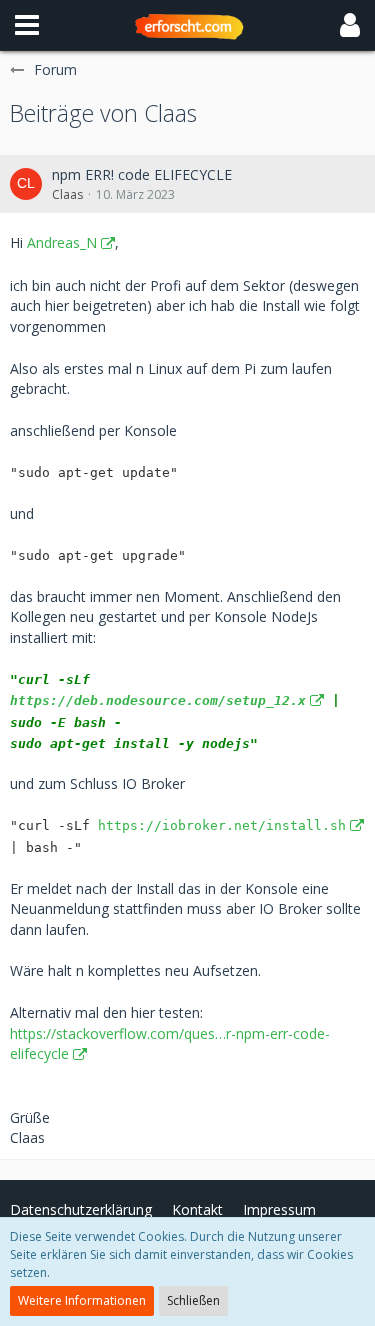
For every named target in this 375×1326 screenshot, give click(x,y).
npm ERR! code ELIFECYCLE (142, 174)
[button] (27, 25)
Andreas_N (62, 242)
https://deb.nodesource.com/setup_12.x (158, 700)
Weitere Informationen (82, 1300)
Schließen (193, 1300)
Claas (67, 194)
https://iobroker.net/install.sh (222, 825)
